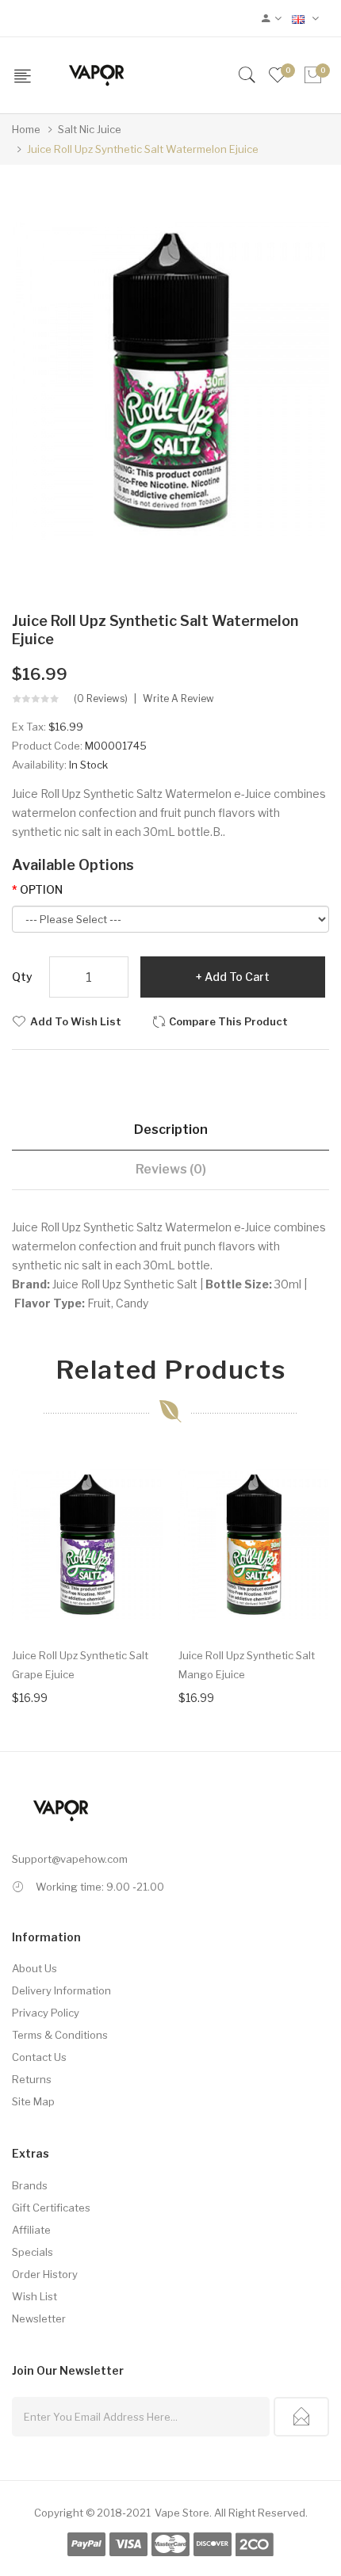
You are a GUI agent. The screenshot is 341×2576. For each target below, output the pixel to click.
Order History (45, 2274)
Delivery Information (61, 1990)
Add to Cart (237, 977)
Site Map (33, 2101)
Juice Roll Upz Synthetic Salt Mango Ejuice (247, 1665)
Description (171, 1130)
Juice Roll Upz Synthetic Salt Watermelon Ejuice (143, 149)
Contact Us (39, 2057)
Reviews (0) (171, 1169)
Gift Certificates (51, 2208)
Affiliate (31, 2230)
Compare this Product (228, 1021)
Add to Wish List (76, 1021)
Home (26, 129)
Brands (30, 2185)
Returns (32, 2079)
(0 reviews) (101, 699)
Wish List (34, 2296)
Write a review (178, 699)
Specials (33, 2252)
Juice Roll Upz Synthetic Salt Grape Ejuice (80, 1665)
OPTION (41, 889)
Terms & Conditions (60, 2035)
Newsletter (39, 2318)
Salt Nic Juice (90, 129)
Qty (22, 977)
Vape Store (182, 2513)
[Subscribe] (301, 2417)
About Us (34, 1968)
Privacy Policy (46, 2013)
